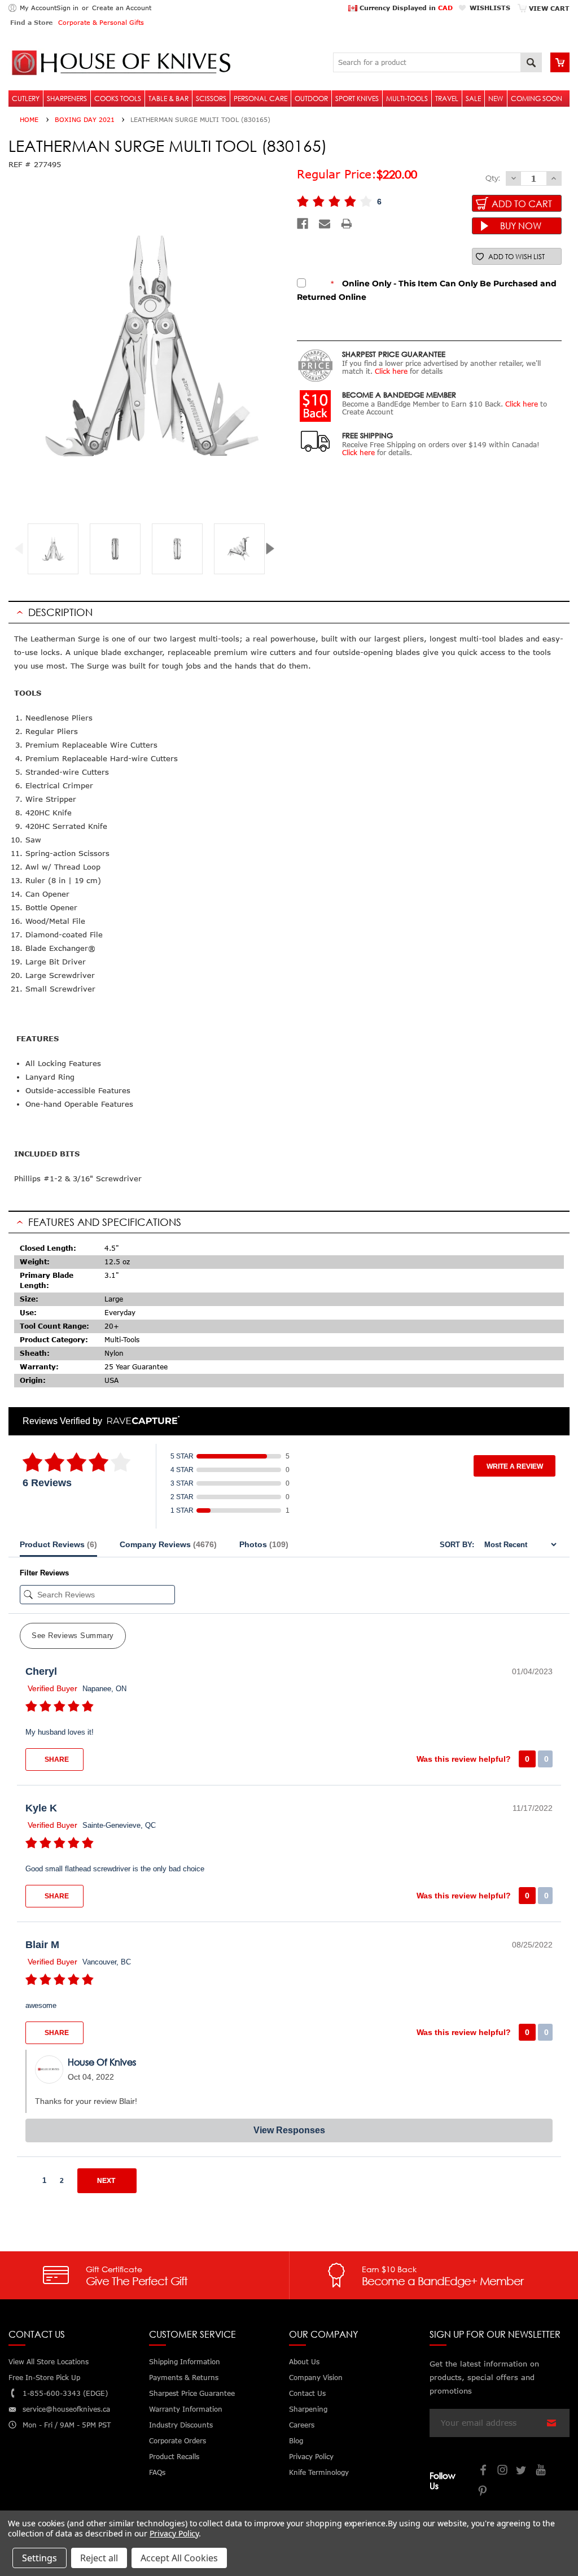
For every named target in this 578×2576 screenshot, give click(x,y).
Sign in (67, 8)
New (496, 99)
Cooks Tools (118, 99)
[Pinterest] (484, 2492)
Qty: (493, 178)
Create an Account (122, 8)
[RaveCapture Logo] (141, 1421)
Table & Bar (168, 99)
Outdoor (311, 99)
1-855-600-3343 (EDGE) (65, 2393)
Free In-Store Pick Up (44, 2378)
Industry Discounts (181, 2425)
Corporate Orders (178, 2441)
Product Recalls (174, 2457)
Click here (391, 371)
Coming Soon (537, 99)
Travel (447, 99)
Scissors (211, 99)
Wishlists (490, 8)
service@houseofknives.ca (66, 2409)
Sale (473, 99)
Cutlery (26, 99)
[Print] (347, 224)
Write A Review (515, 1466)
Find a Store (31, 22)
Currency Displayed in (405, 8)
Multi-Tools (407, 99)
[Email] (325, 224)
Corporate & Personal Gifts (101, 22)
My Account (38, 8)
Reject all (99, 2558)
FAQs (157, 2472)
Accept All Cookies (179, 2558)
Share (56, 1759)
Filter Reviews (44, 1573)
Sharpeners (67, 99)
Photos (264, 1544)
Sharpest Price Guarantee (192, 2393)
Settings (40, 2558)
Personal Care (260, 99)
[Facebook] (303, 224)
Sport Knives (357, 99)
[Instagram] (503, 2471)
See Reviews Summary (73, 1636)
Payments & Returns (184, 2378)
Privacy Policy (174, 2533)
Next (274, 549)
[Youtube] (541, 2471)
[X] (522, 2471)
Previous (23, 549)
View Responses (289, 2130)
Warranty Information (186, 2409)
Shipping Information (185, 2362)
